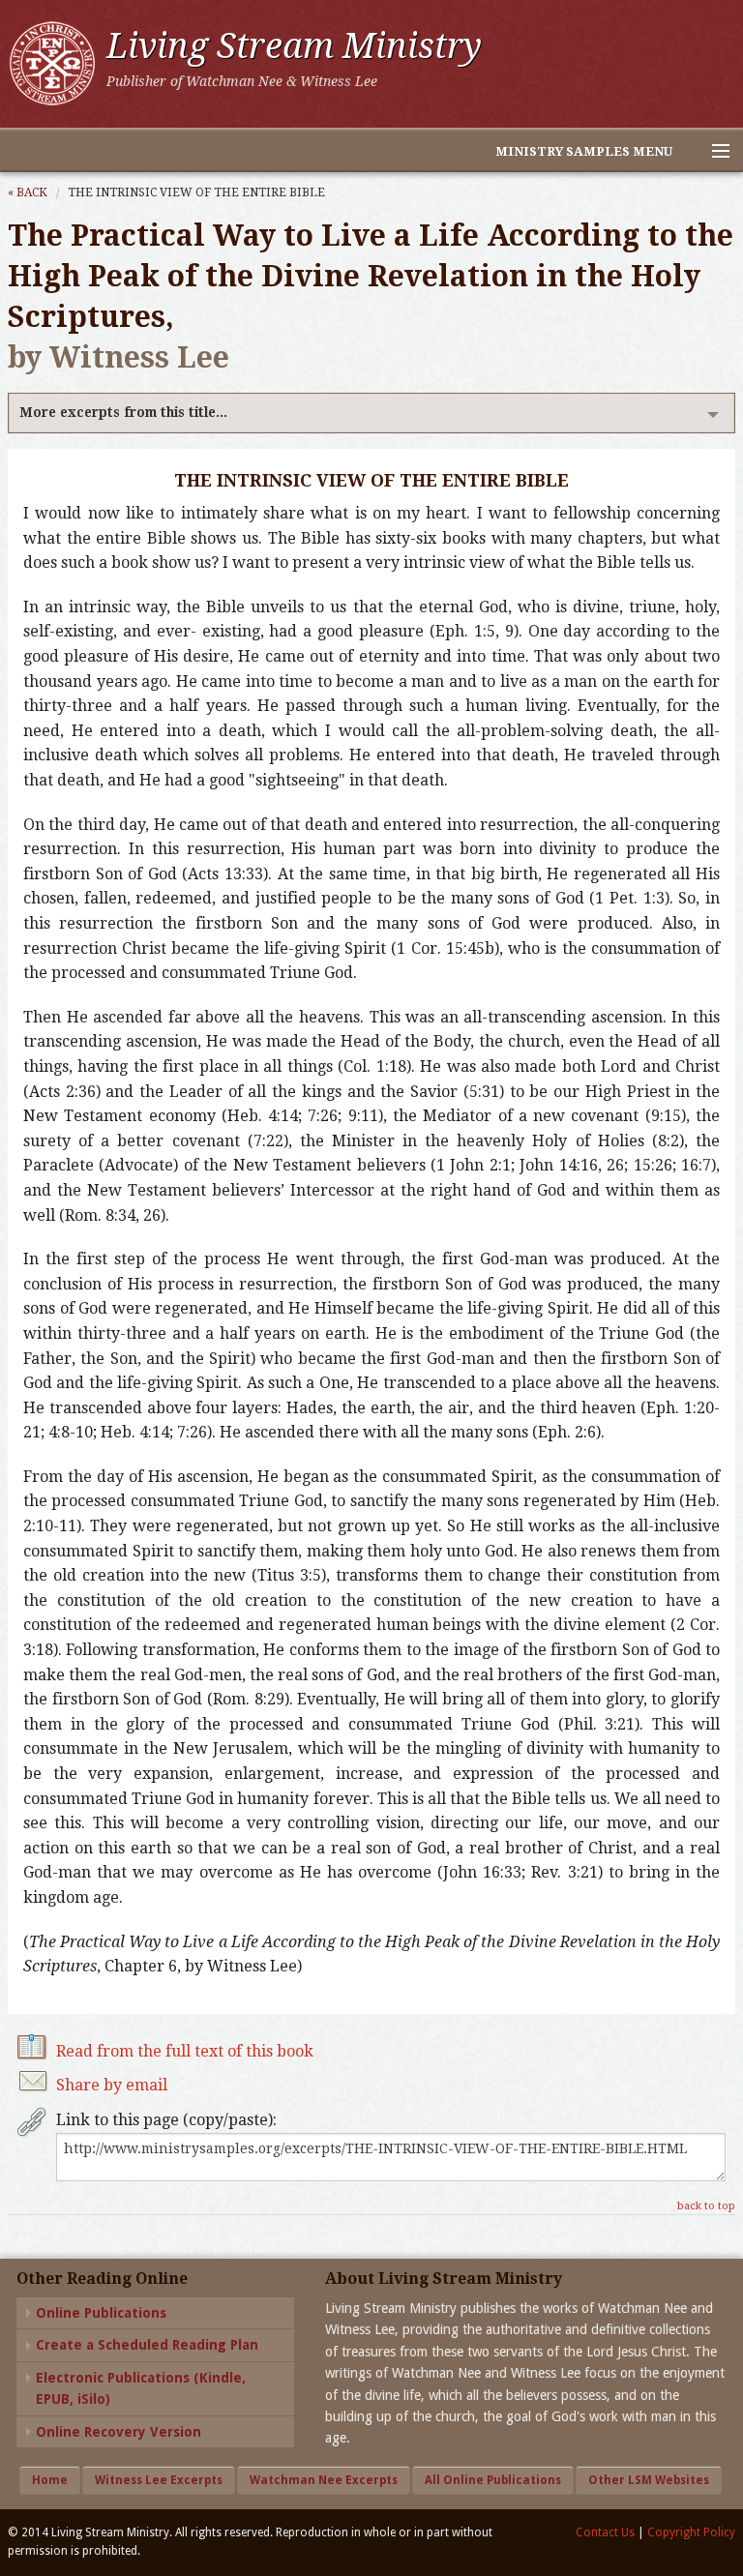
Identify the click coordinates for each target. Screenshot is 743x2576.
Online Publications (101, 2313)
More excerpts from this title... (123, 412)
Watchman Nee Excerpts (324, 2480)
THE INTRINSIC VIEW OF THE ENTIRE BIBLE (196, 192)
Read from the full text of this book (185, 2051)
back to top (706, 2206)
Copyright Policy (691, 2532)
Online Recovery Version (119, 2432)
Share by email (112, 2085)
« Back (28, 192)
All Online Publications (493, 2480)
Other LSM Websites (649, 2480)
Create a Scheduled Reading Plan (147, 2345)
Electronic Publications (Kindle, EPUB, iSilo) (141, 2388)
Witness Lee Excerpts (159, 2480)
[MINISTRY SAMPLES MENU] (712, 152)
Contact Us (605, 2532)
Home (50, 2480)
